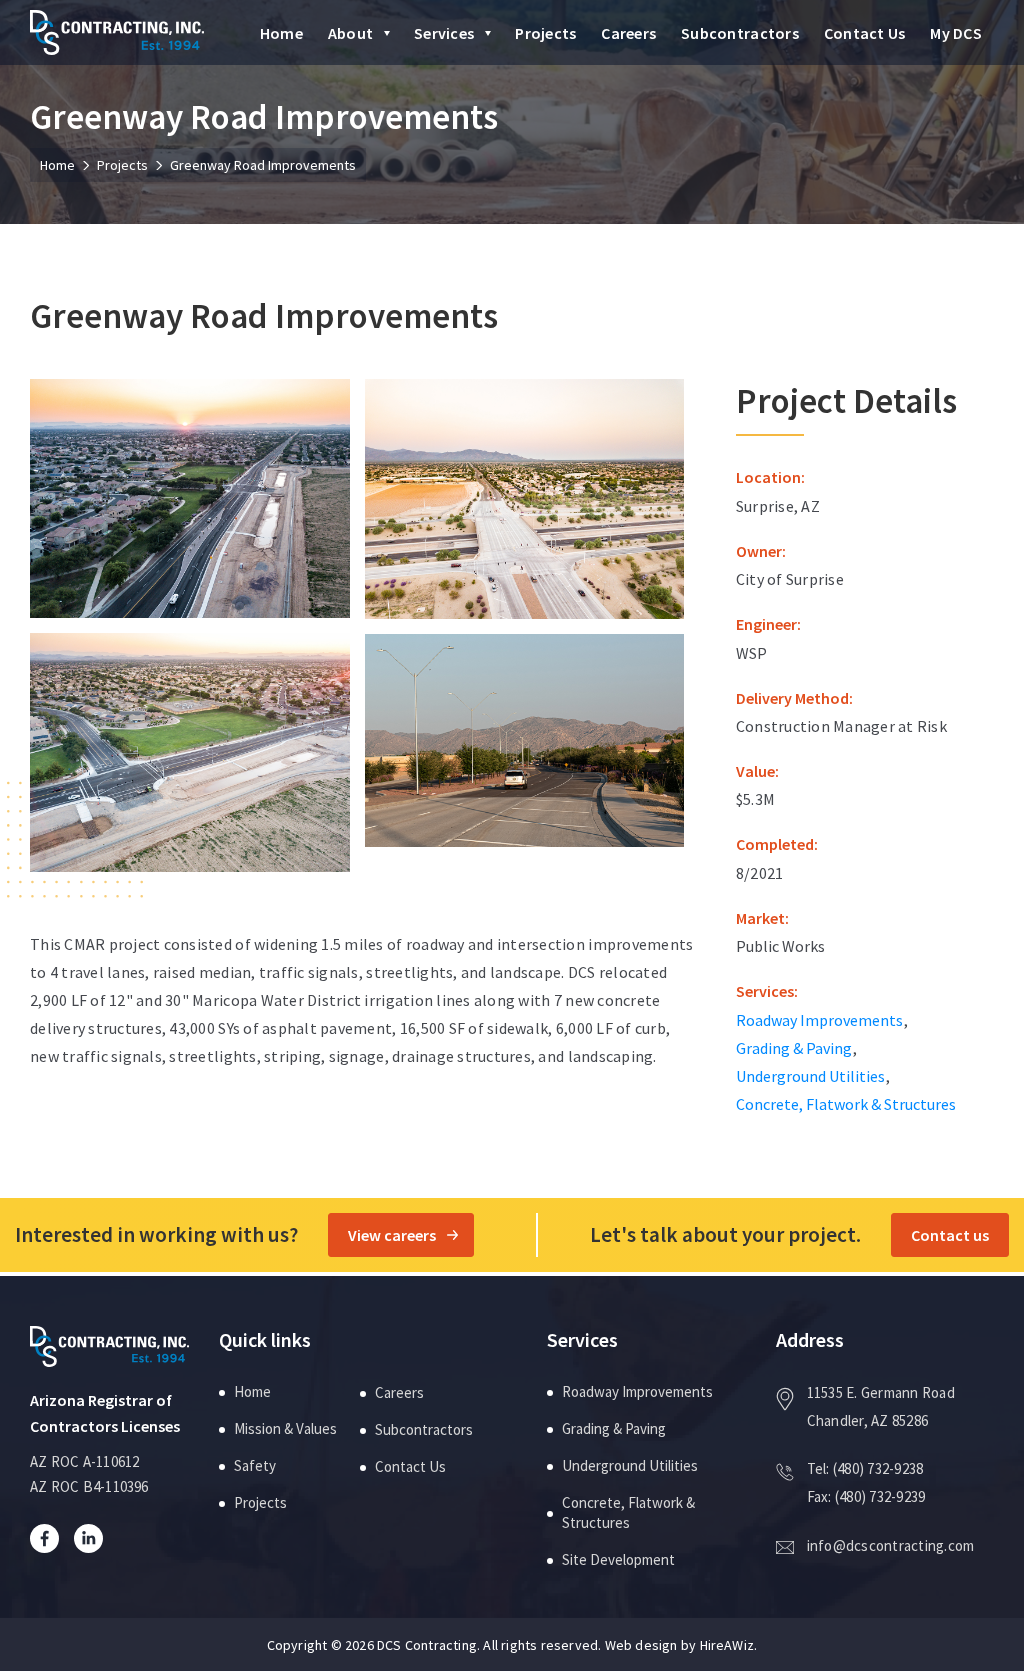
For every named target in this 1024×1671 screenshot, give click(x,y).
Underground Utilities (810, 1076)
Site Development (618, 1559)
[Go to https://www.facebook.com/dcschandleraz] (52, 1538)
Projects (545, 33)
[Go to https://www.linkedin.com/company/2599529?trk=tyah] (96, 1538)
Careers (628, 33)
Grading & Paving (794, 1048)
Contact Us (865, 33)
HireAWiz (727, 1645)
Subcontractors (740, 33)
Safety (255, 1465)
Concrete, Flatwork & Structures (846, 1104)
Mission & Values (285, 1428)
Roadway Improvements (819, 1020)
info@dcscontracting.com (891, 1545)
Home (281, 33)
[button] (387, 34)
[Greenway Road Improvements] (190, 497)
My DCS (956, 33)
